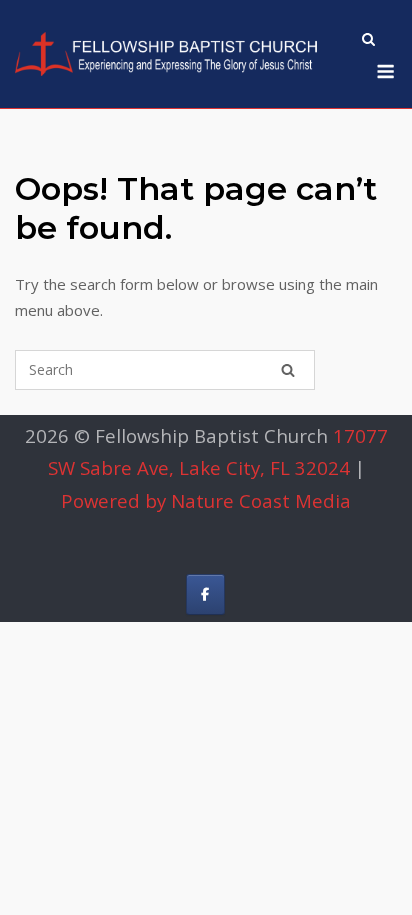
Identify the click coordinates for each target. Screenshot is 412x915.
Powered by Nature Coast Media (206, 500)
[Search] (288, 370)
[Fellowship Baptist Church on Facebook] (205, 594)
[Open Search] (368, 41)
